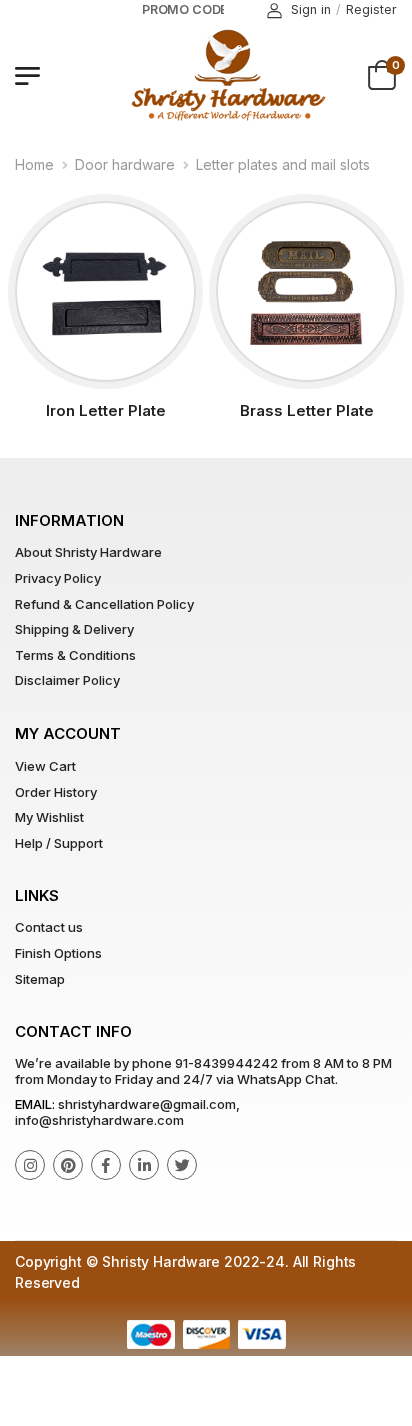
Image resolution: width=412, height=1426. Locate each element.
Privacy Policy (58, 578)
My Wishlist (49, 817)
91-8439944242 (226, 1063)
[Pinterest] (68, 1165)
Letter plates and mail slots (283, 164)
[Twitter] (182, 1165)
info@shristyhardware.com (99, 1120)
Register (371, 9)
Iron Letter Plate (106, 410)
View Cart (45, 766)
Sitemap (40, 979)
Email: (35, 1104)
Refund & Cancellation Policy (104, 604)
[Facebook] (106, 1165)
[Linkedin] (144, 1165)
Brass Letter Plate (307, 410)
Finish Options (58, 953)
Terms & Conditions (75, 655)
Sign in (311, 9)
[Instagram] (30, 1165)
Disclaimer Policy (67, 680)
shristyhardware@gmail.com (147, 1104)
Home (34, 164)
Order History (56, 792)
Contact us (49, 927)
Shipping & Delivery (74, 629)
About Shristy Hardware (88, 552)
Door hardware (125, 164)
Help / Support (59, 843)
